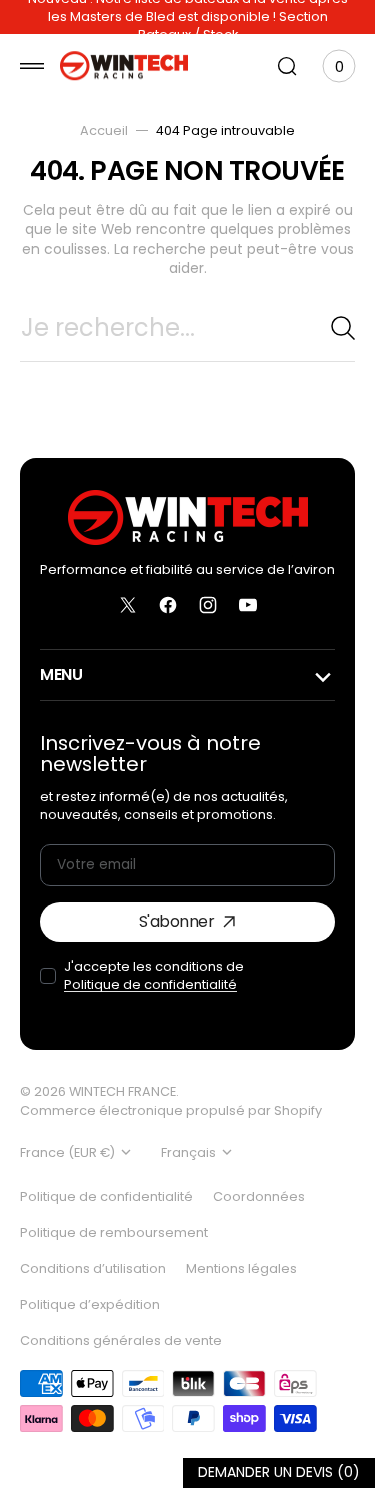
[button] (32, 66)
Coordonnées (259, 1196)
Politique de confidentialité (150, 984)
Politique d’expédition (90, 1304)
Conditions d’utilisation (93, 1268)
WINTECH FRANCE (122, 1091)
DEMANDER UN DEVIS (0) (279, 1472)
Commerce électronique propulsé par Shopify (171, 1110)
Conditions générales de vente (121, 1340)
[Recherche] (343, 328)
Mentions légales (241, 1268)
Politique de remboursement (114, 1232)
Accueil (104, 130)
